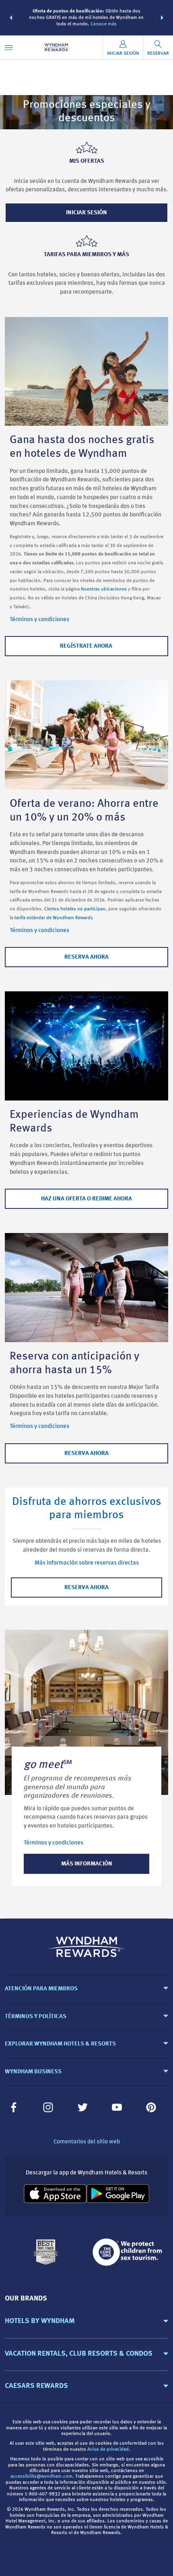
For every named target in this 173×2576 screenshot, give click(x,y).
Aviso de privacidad (108, 2450)
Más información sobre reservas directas (87, 1563)
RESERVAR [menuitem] (158, 54)
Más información (87, 1864)
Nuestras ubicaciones (104, 589)
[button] (11, 18)
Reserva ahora (86, 1588)
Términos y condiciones (39, 620)
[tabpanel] (86, 1768)
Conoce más (104, 24)
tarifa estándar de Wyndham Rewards (54, 918)
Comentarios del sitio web (87, 2142)
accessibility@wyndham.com (41, 2477)
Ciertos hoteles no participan (75, 909)
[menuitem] (9, 47)
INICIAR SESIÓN (86, 213)
